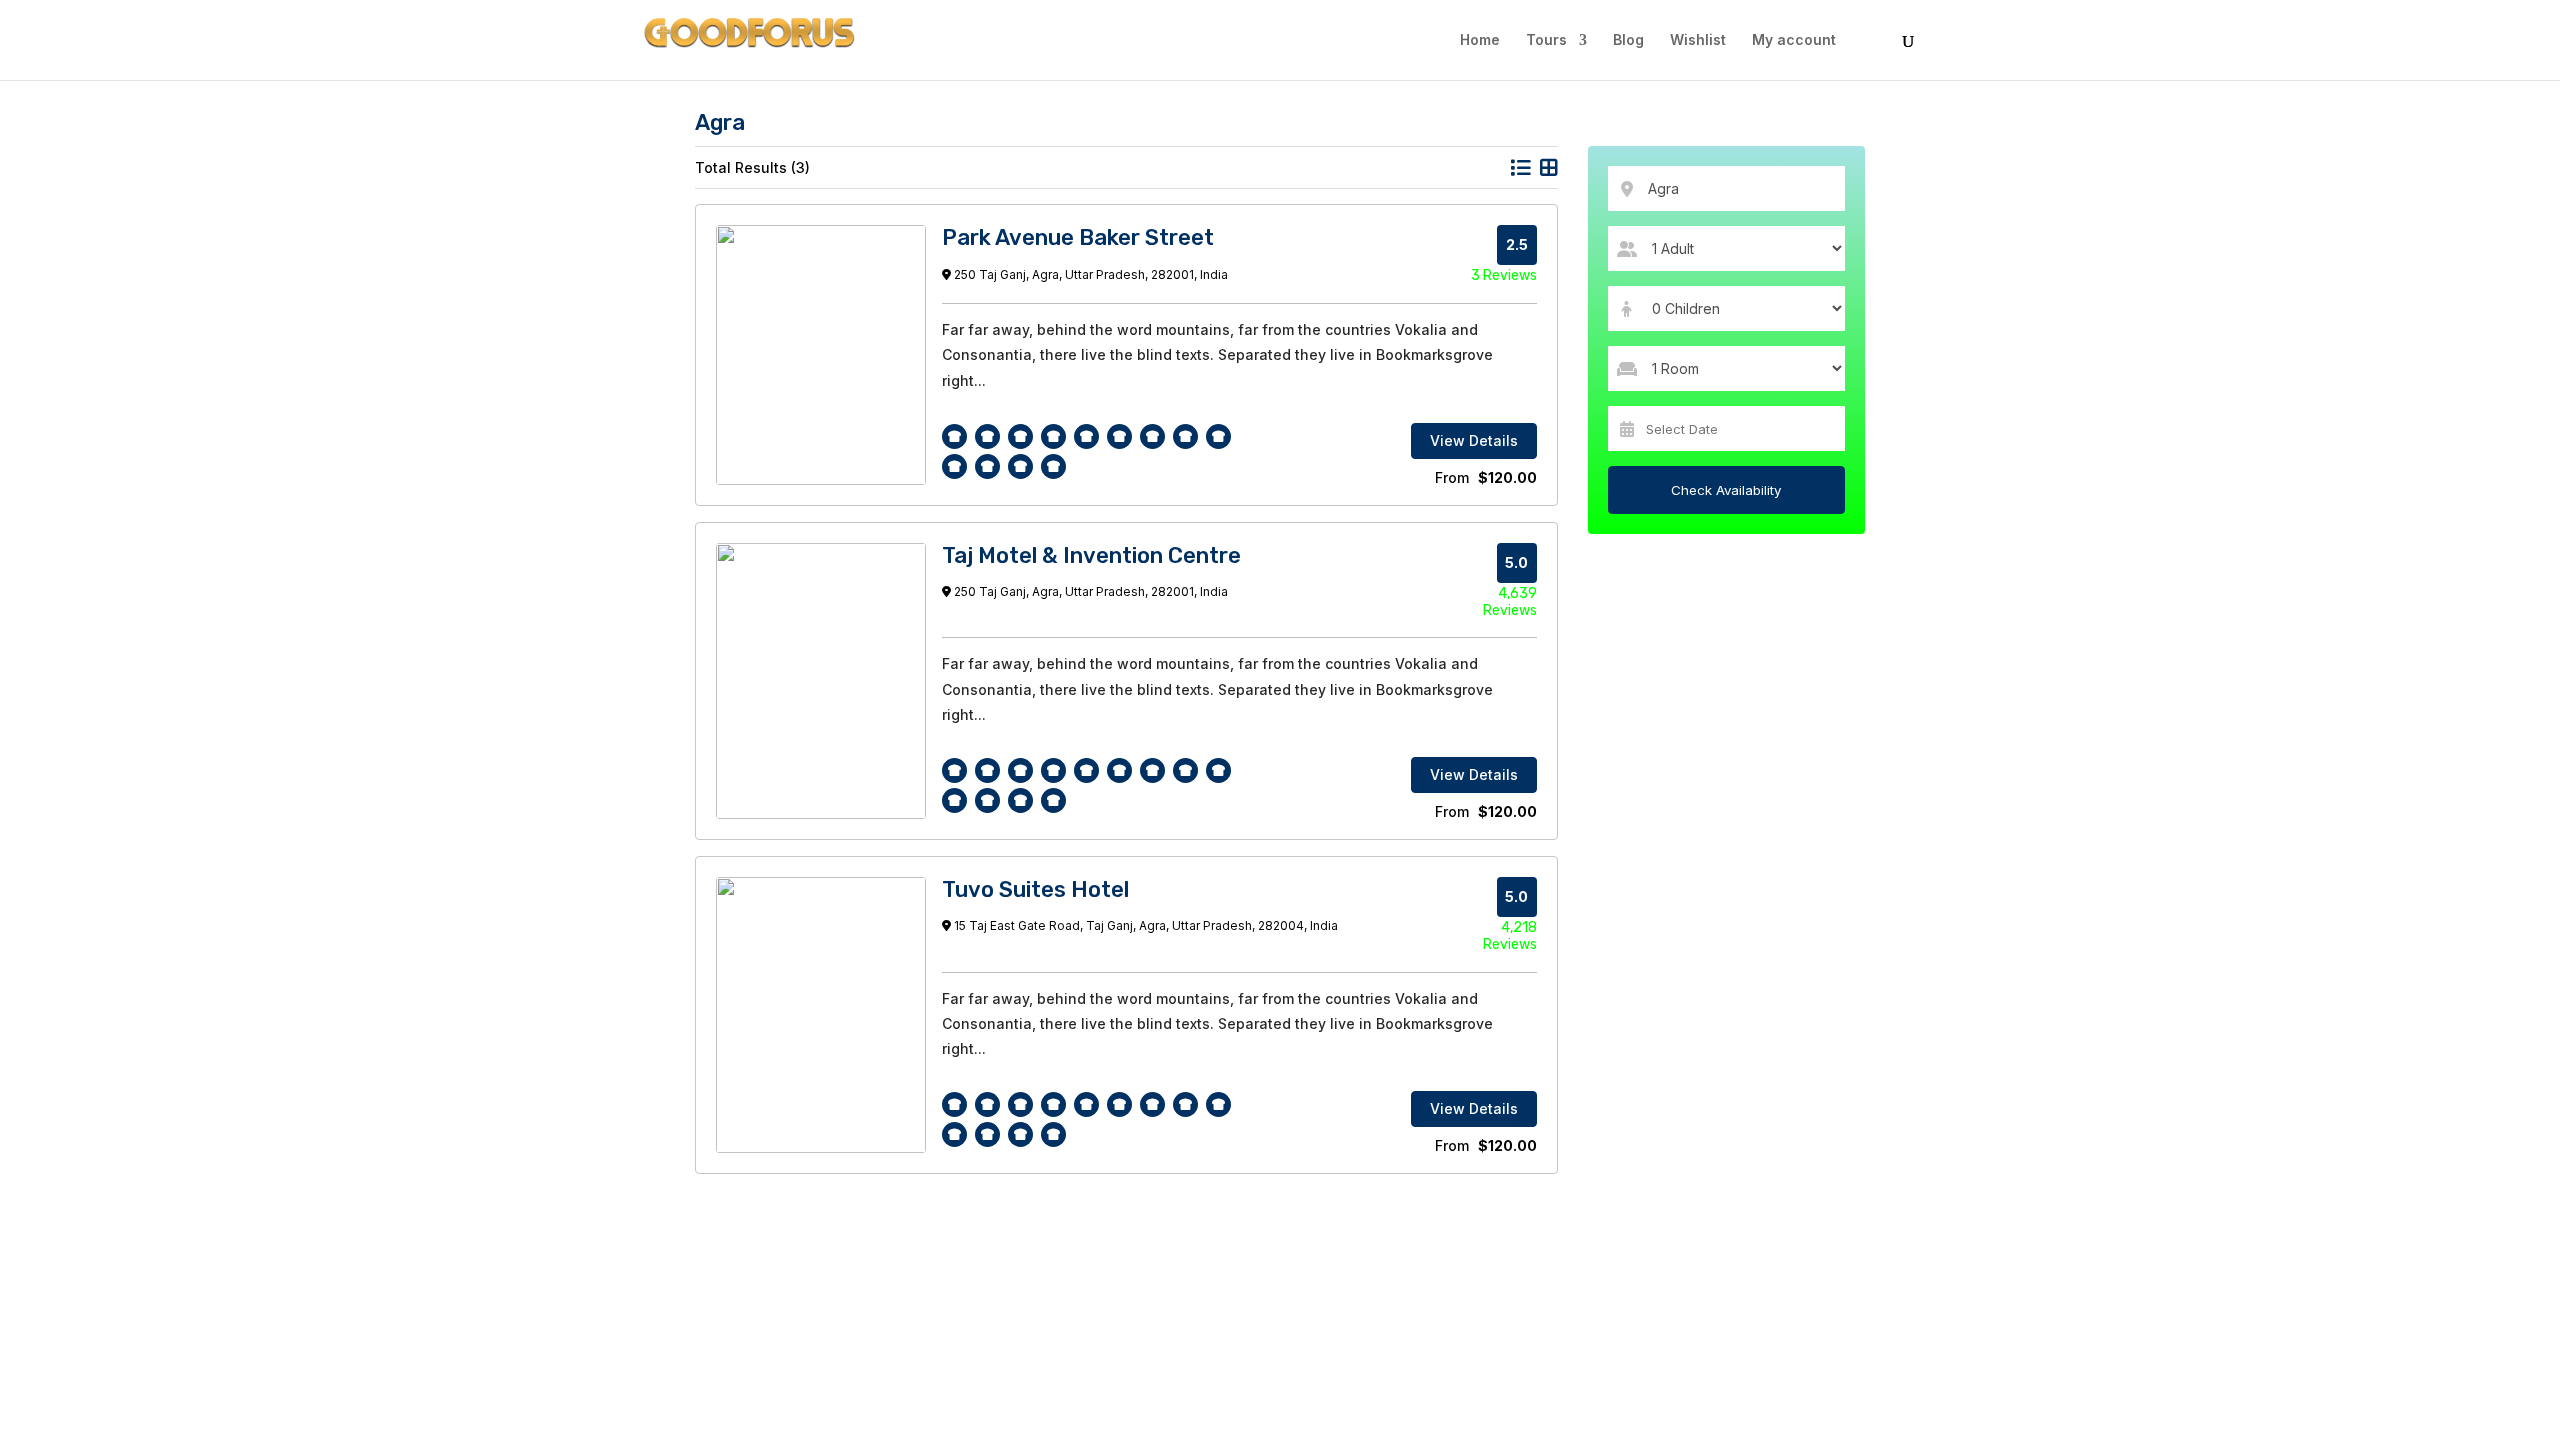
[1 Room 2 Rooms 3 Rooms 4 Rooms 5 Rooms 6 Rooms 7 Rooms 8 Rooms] (1727, 368)
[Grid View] (1549, 168)
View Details (1474, 440)
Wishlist (1698, 40)
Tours (1546, 40)
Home (1480, 40)
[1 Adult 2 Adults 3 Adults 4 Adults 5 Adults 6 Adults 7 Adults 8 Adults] (1727, 248)
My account (1794, 40)
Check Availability (1726, 490)
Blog (1628, 40)
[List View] (1520, 168)
